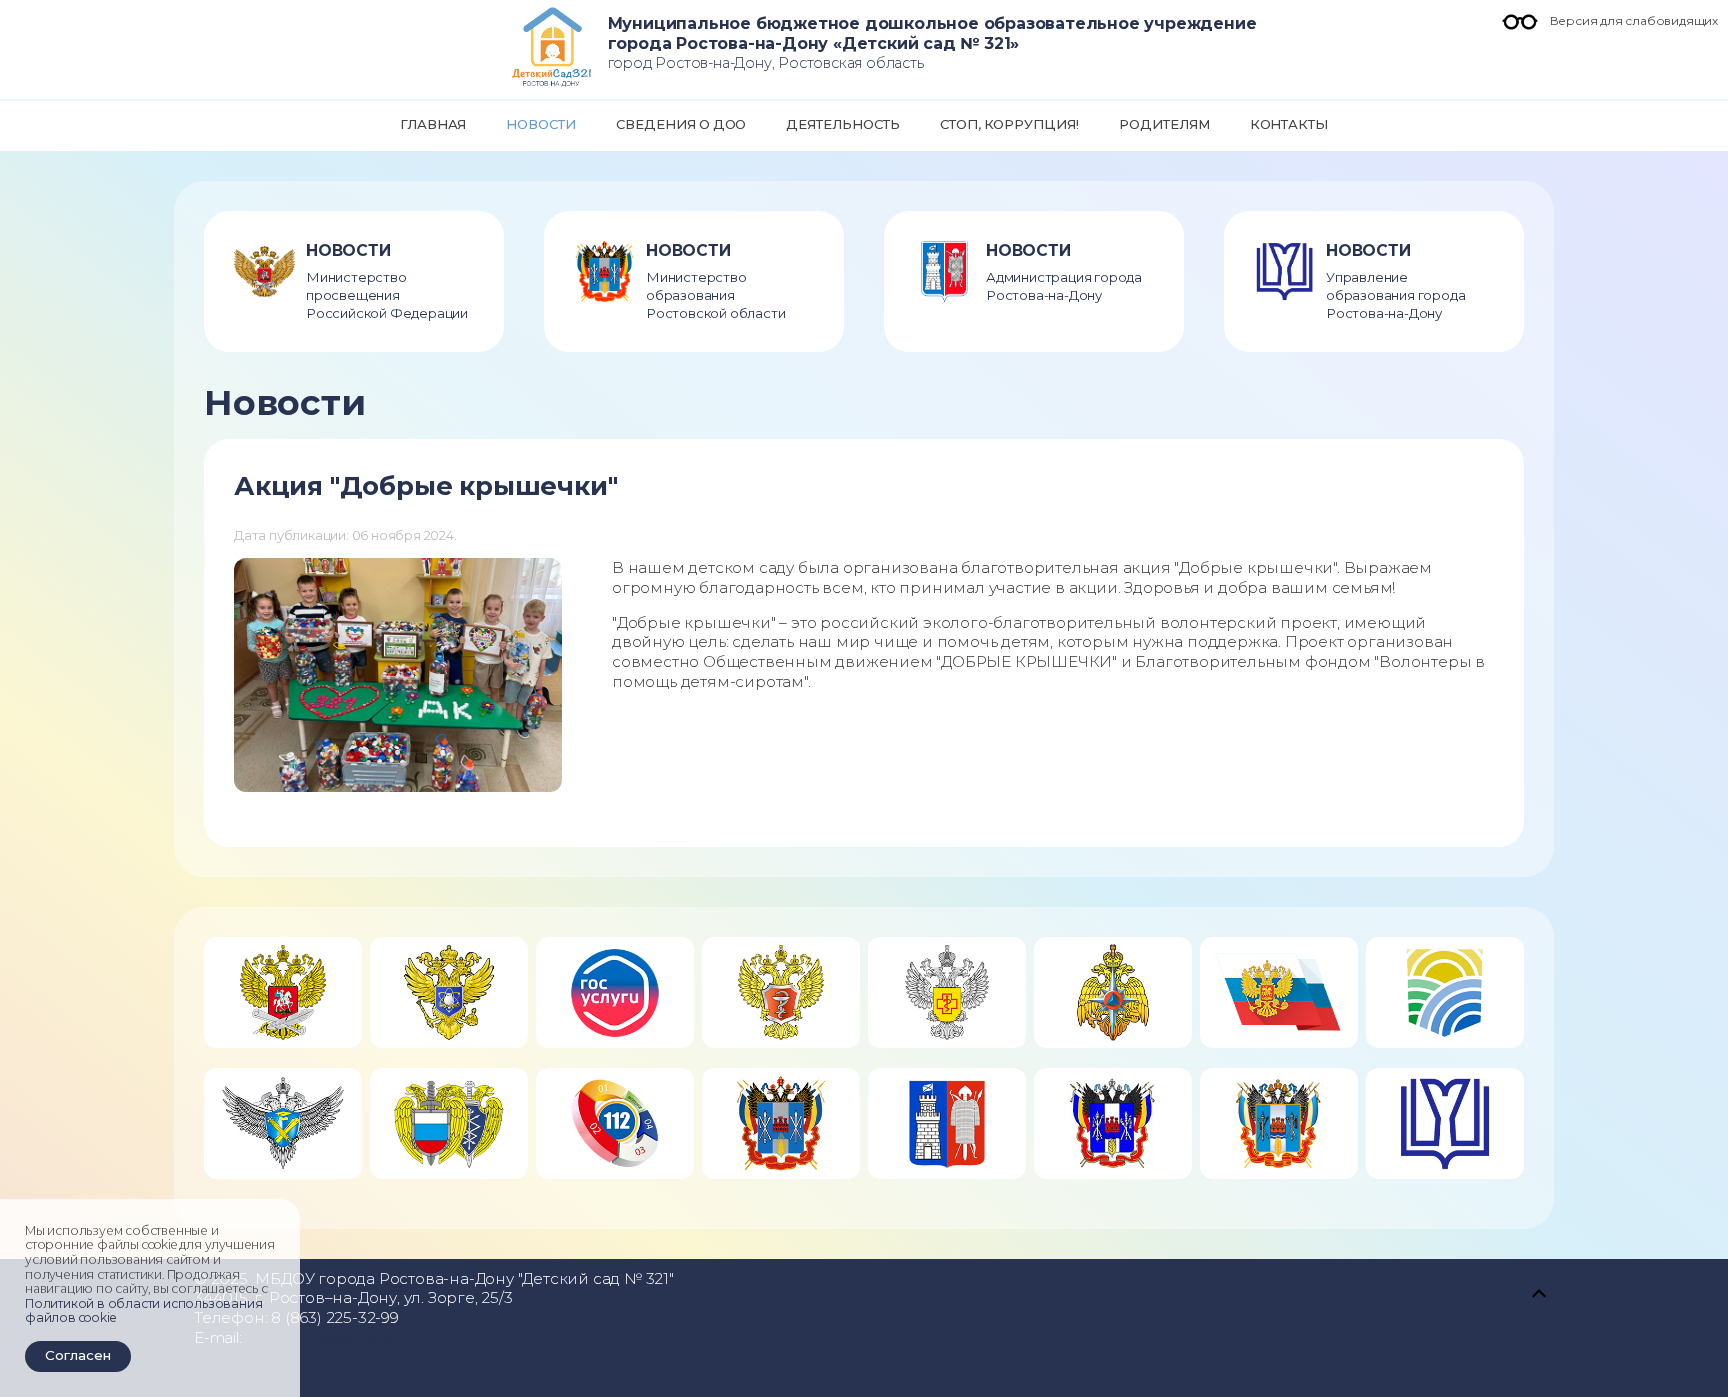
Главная (433, 124)
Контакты (1289, 124)
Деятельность (842, 124)
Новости (541, 124)
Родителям (1164, 124)
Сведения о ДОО (681, 124)
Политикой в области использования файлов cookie (143, 1311)
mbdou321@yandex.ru (329, 1337)
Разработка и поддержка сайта (318, 1357)
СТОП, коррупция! (1009, 124)
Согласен (78, 1355)
